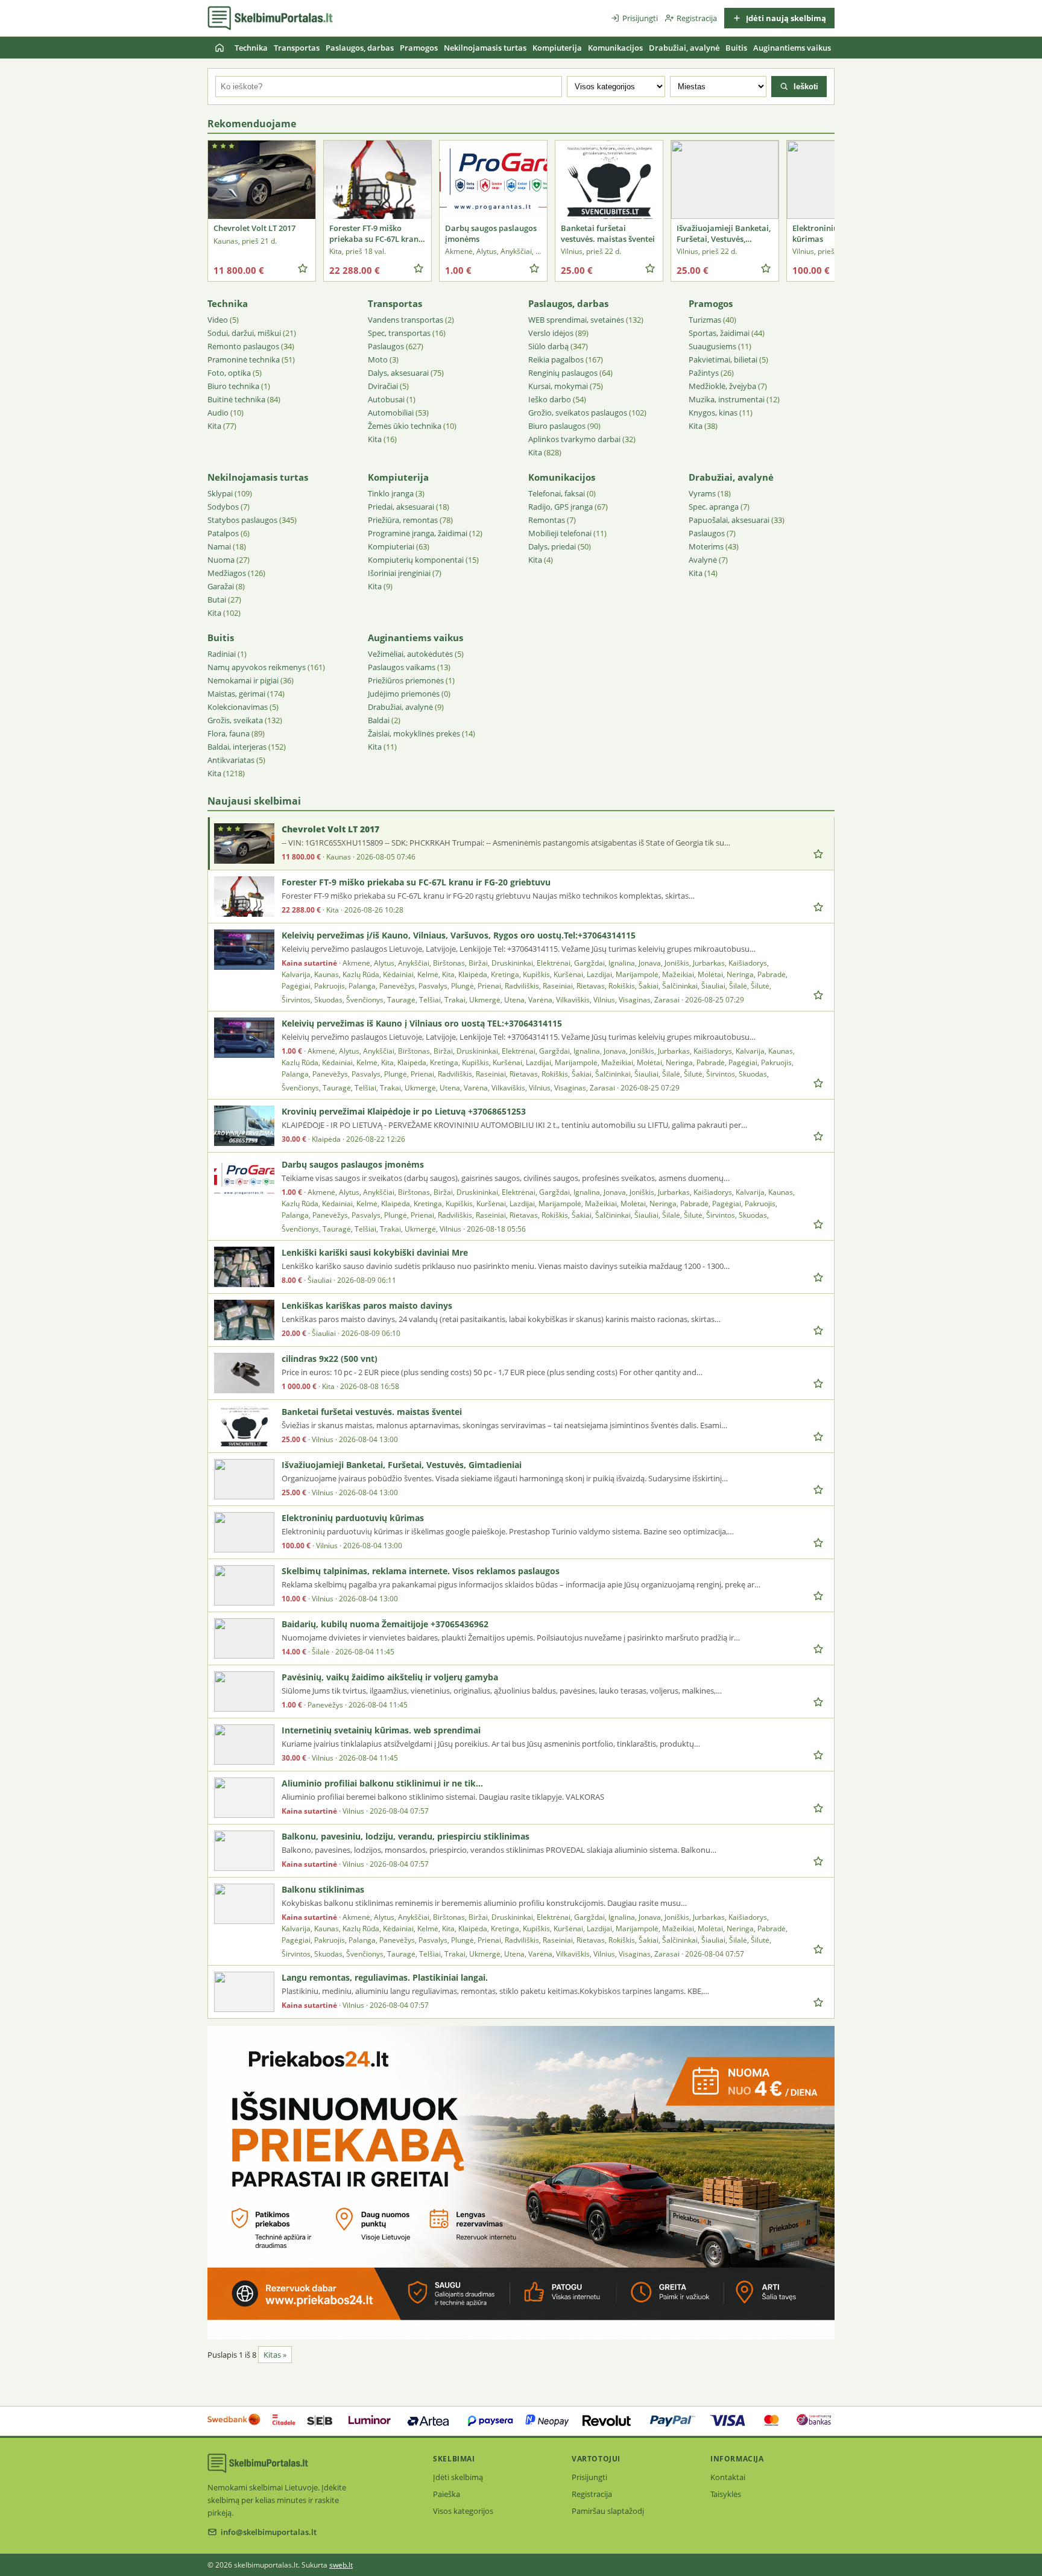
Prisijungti (640, 18)
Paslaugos (386, 346)
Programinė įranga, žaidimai (418, 533)
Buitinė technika (236, 399)
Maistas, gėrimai (236, 694)
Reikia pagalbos (556, 359)
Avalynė (703, 560)
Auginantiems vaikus (792, 48)
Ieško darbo (550, 399)
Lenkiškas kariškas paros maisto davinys (367, 1305)
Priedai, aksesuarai (401, 507)
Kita (214, 426)
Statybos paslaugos (242, 520)
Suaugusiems (712, 346)
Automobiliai (391, 413)
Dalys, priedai (552, 546)
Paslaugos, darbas (360, 48)
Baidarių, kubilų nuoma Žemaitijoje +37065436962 (385, 1624)
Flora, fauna (229, 733)
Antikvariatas (231, 760)
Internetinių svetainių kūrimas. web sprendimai (381, 1730)
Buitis (736, 48)
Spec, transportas (399, 333)
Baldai (379, 720)
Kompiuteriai (391, 546)
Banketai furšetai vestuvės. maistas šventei (372, 1412)
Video (218, 320)
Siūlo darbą (548, 346)
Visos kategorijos (463, 2511)
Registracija (697, 18)
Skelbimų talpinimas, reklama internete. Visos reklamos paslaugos (421, 1571)
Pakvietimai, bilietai (723, 359)
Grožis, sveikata (235, 720)
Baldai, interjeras (237, 747)
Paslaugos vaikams (402, 667)
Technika (251, 48)
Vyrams (702, 493)
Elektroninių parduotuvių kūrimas (353, 1518)
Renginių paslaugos (563, 373)
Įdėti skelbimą (458, 2477)
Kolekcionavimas (238, 707)
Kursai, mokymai (558, 386)
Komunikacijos (615, 48)
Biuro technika (233, 386)
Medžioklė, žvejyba (722, 386)
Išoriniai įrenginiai (399, 573)
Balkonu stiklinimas (323, 1889)
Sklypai (220, 493)
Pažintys (704, 373)
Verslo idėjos (551, 333)
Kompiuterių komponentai (416, 560)
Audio (218, 413)
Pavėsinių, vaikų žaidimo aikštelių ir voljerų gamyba (390, 1677)
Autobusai (386, 399)
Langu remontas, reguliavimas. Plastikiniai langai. (385, 1977)
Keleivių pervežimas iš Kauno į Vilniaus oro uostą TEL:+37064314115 (422, 1023)
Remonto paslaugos (243, 346)
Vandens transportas (406, 320)
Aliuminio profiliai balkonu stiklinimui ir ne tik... (382, 1783)
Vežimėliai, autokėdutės (410, 654)
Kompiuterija (557, 48)
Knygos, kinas (713, 413)
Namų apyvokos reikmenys (257, 667)
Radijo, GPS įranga (560, 507)
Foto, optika (229, 373)
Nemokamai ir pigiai (243, 680)
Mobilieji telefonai (560, 533)
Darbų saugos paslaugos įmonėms (353, 1164)
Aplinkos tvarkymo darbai (574, 439)
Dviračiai (383, 386)
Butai (217, 600)
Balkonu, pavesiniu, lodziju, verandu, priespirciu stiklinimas (406, 1836)
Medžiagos (227, 573)
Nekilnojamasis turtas (485, 48)
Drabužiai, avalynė (684, 48)
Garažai (221, 586)
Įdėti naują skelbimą (785, 18)
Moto (378, 359)
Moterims (706, 546)
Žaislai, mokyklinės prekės (414, 733)
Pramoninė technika (244, 359)
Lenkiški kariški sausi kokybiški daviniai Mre (375, 1252)
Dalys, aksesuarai (398, 373)
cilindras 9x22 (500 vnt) (330, 1359)
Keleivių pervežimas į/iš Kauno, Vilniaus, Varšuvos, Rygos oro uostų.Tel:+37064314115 (459, 935)
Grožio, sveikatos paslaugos (578, 413)
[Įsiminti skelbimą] (303, 268)
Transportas (297, 48)
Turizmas (705, 320)
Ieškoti (805, 87)
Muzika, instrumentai (727, 399)
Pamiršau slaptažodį (608, 2511)
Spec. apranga (714, 507)
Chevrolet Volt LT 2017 (330, 829)
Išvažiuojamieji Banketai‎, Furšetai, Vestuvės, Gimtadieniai (402, 1465)
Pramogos (419, 48)
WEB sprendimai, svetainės (576, 320)
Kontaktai (728, 2477)
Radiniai (222, 654)
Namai (219, 546)
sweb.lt (341, 2565)
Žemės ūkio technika (405, 426)
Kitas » (275, 2355)
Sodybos (223, 507)
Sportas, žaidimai (719, 333)
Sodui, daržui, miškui (244, 333)
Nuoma (221, 560)
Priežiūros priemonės (406, 680)
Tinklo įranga (391, 493)
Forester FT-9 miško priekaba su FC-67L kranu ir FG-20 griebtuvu (416, 882)
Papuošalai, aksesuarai (729, 520)
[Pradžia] (219, 48)
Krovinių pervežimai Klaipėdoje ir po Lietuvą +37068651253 (404, 1111)
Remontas (547, 520)
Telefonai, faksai (557, 493)
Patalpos (223, 533)
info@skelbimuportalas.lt (269, 2532)
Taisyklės (726, 2494)
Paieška (447, 2494)
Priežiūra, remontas (403, 520)
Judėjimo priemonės (404, 694)
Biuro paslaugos (557, 426)
